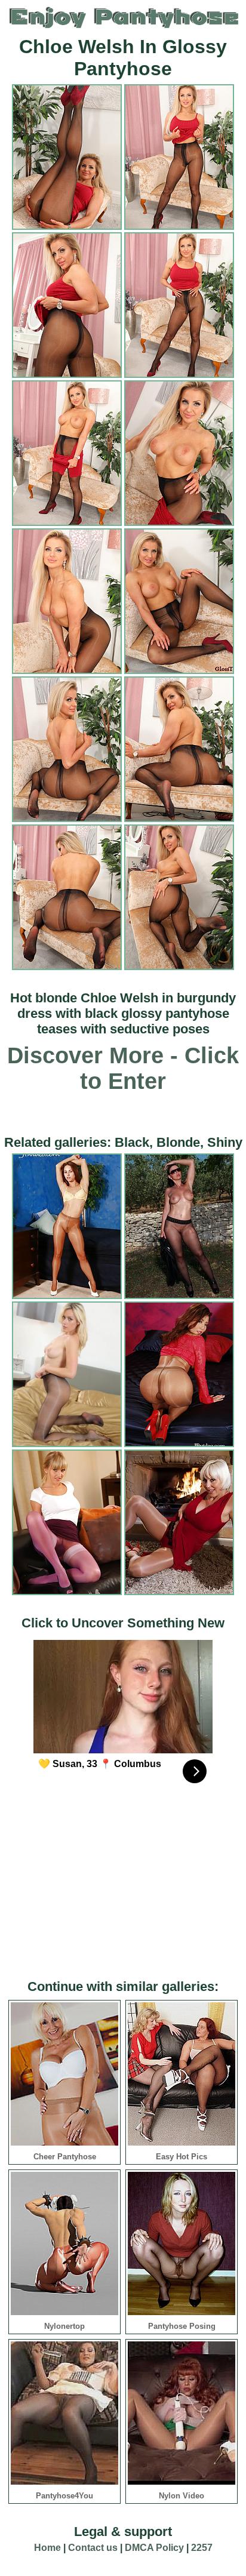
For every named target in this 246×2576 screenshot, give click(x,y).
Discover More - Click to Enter (123, 1068)
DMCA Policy (154, 2548)
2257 (202, 2548)
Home (47, 2548)
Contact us (93, 2548)
